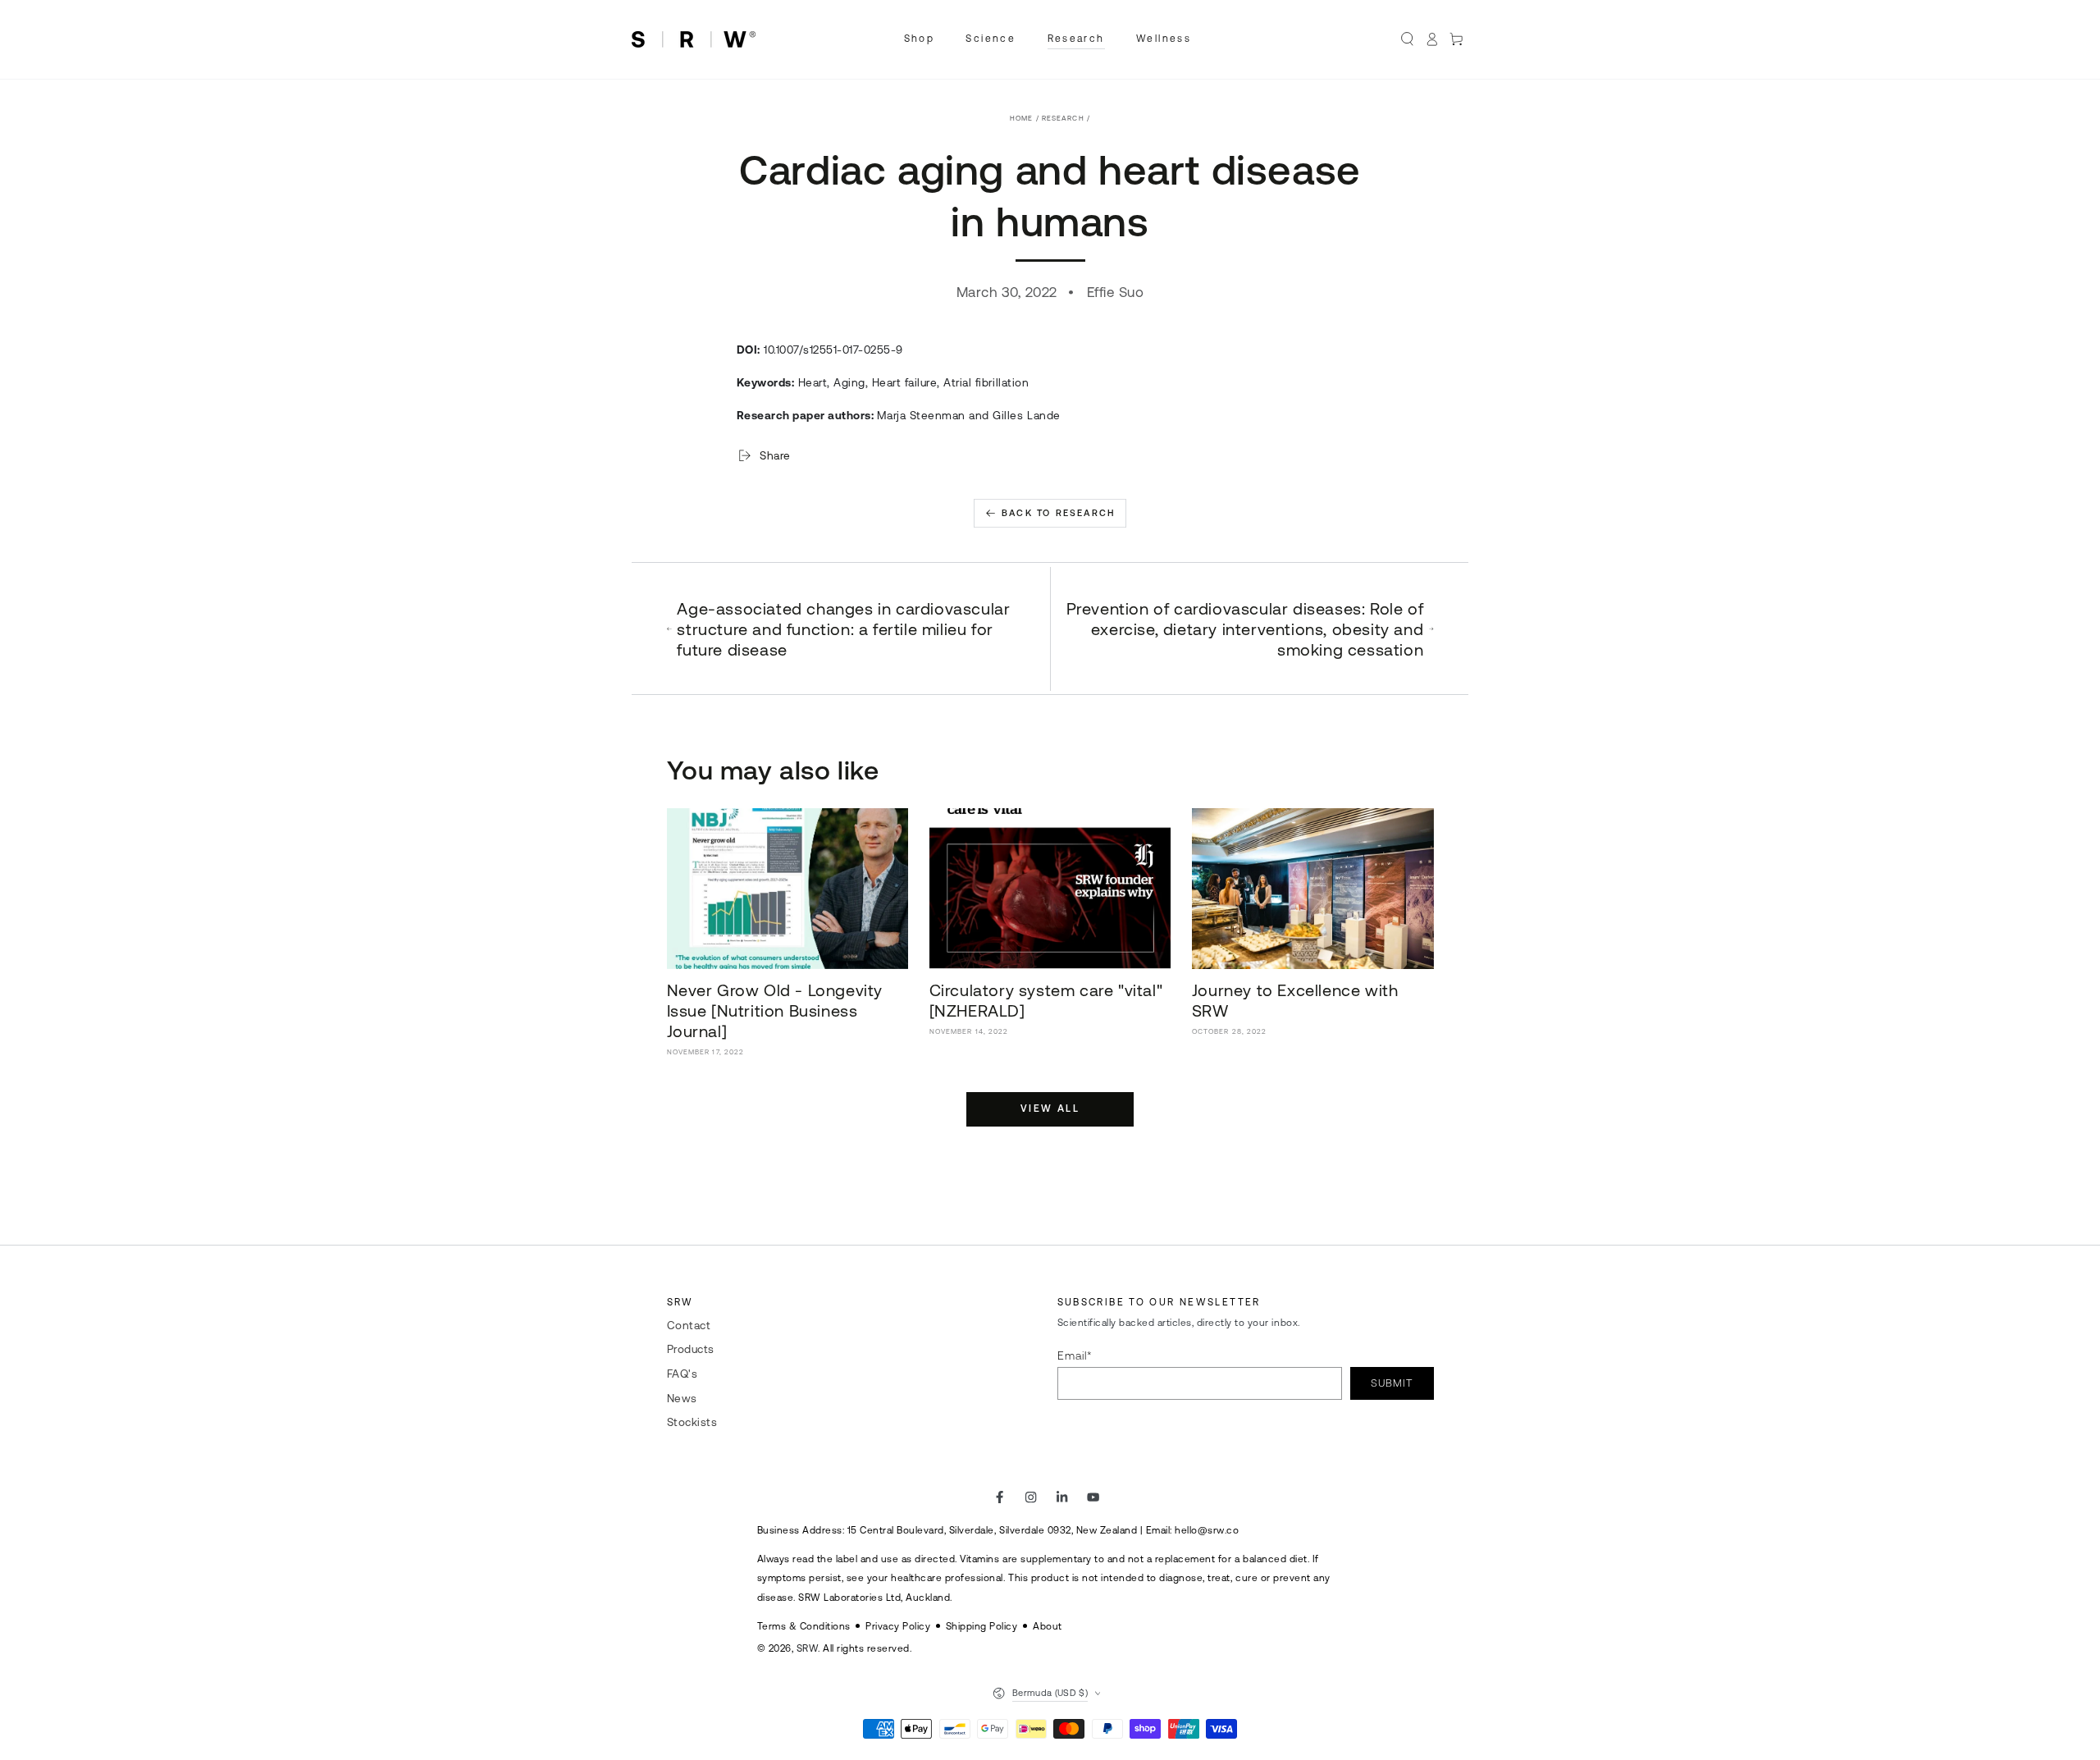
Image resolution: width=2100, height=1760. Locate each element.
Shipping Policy (982, 1626)
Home (1021, 118)
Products (691, 1349)
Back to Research (1059, 513)
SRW (808, 1648)
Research (1063, 118)
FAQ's (682, 1374)
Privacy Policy (898, 1626)
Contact (689, 1325)
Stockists (692, 1422)
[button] (1408, 39)
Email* (1075, 1355)
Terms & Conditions (804, 1626)
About (1048, 1626)
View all (1050, 1109)
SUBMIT (1392, 1383)
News (682, 1398)
